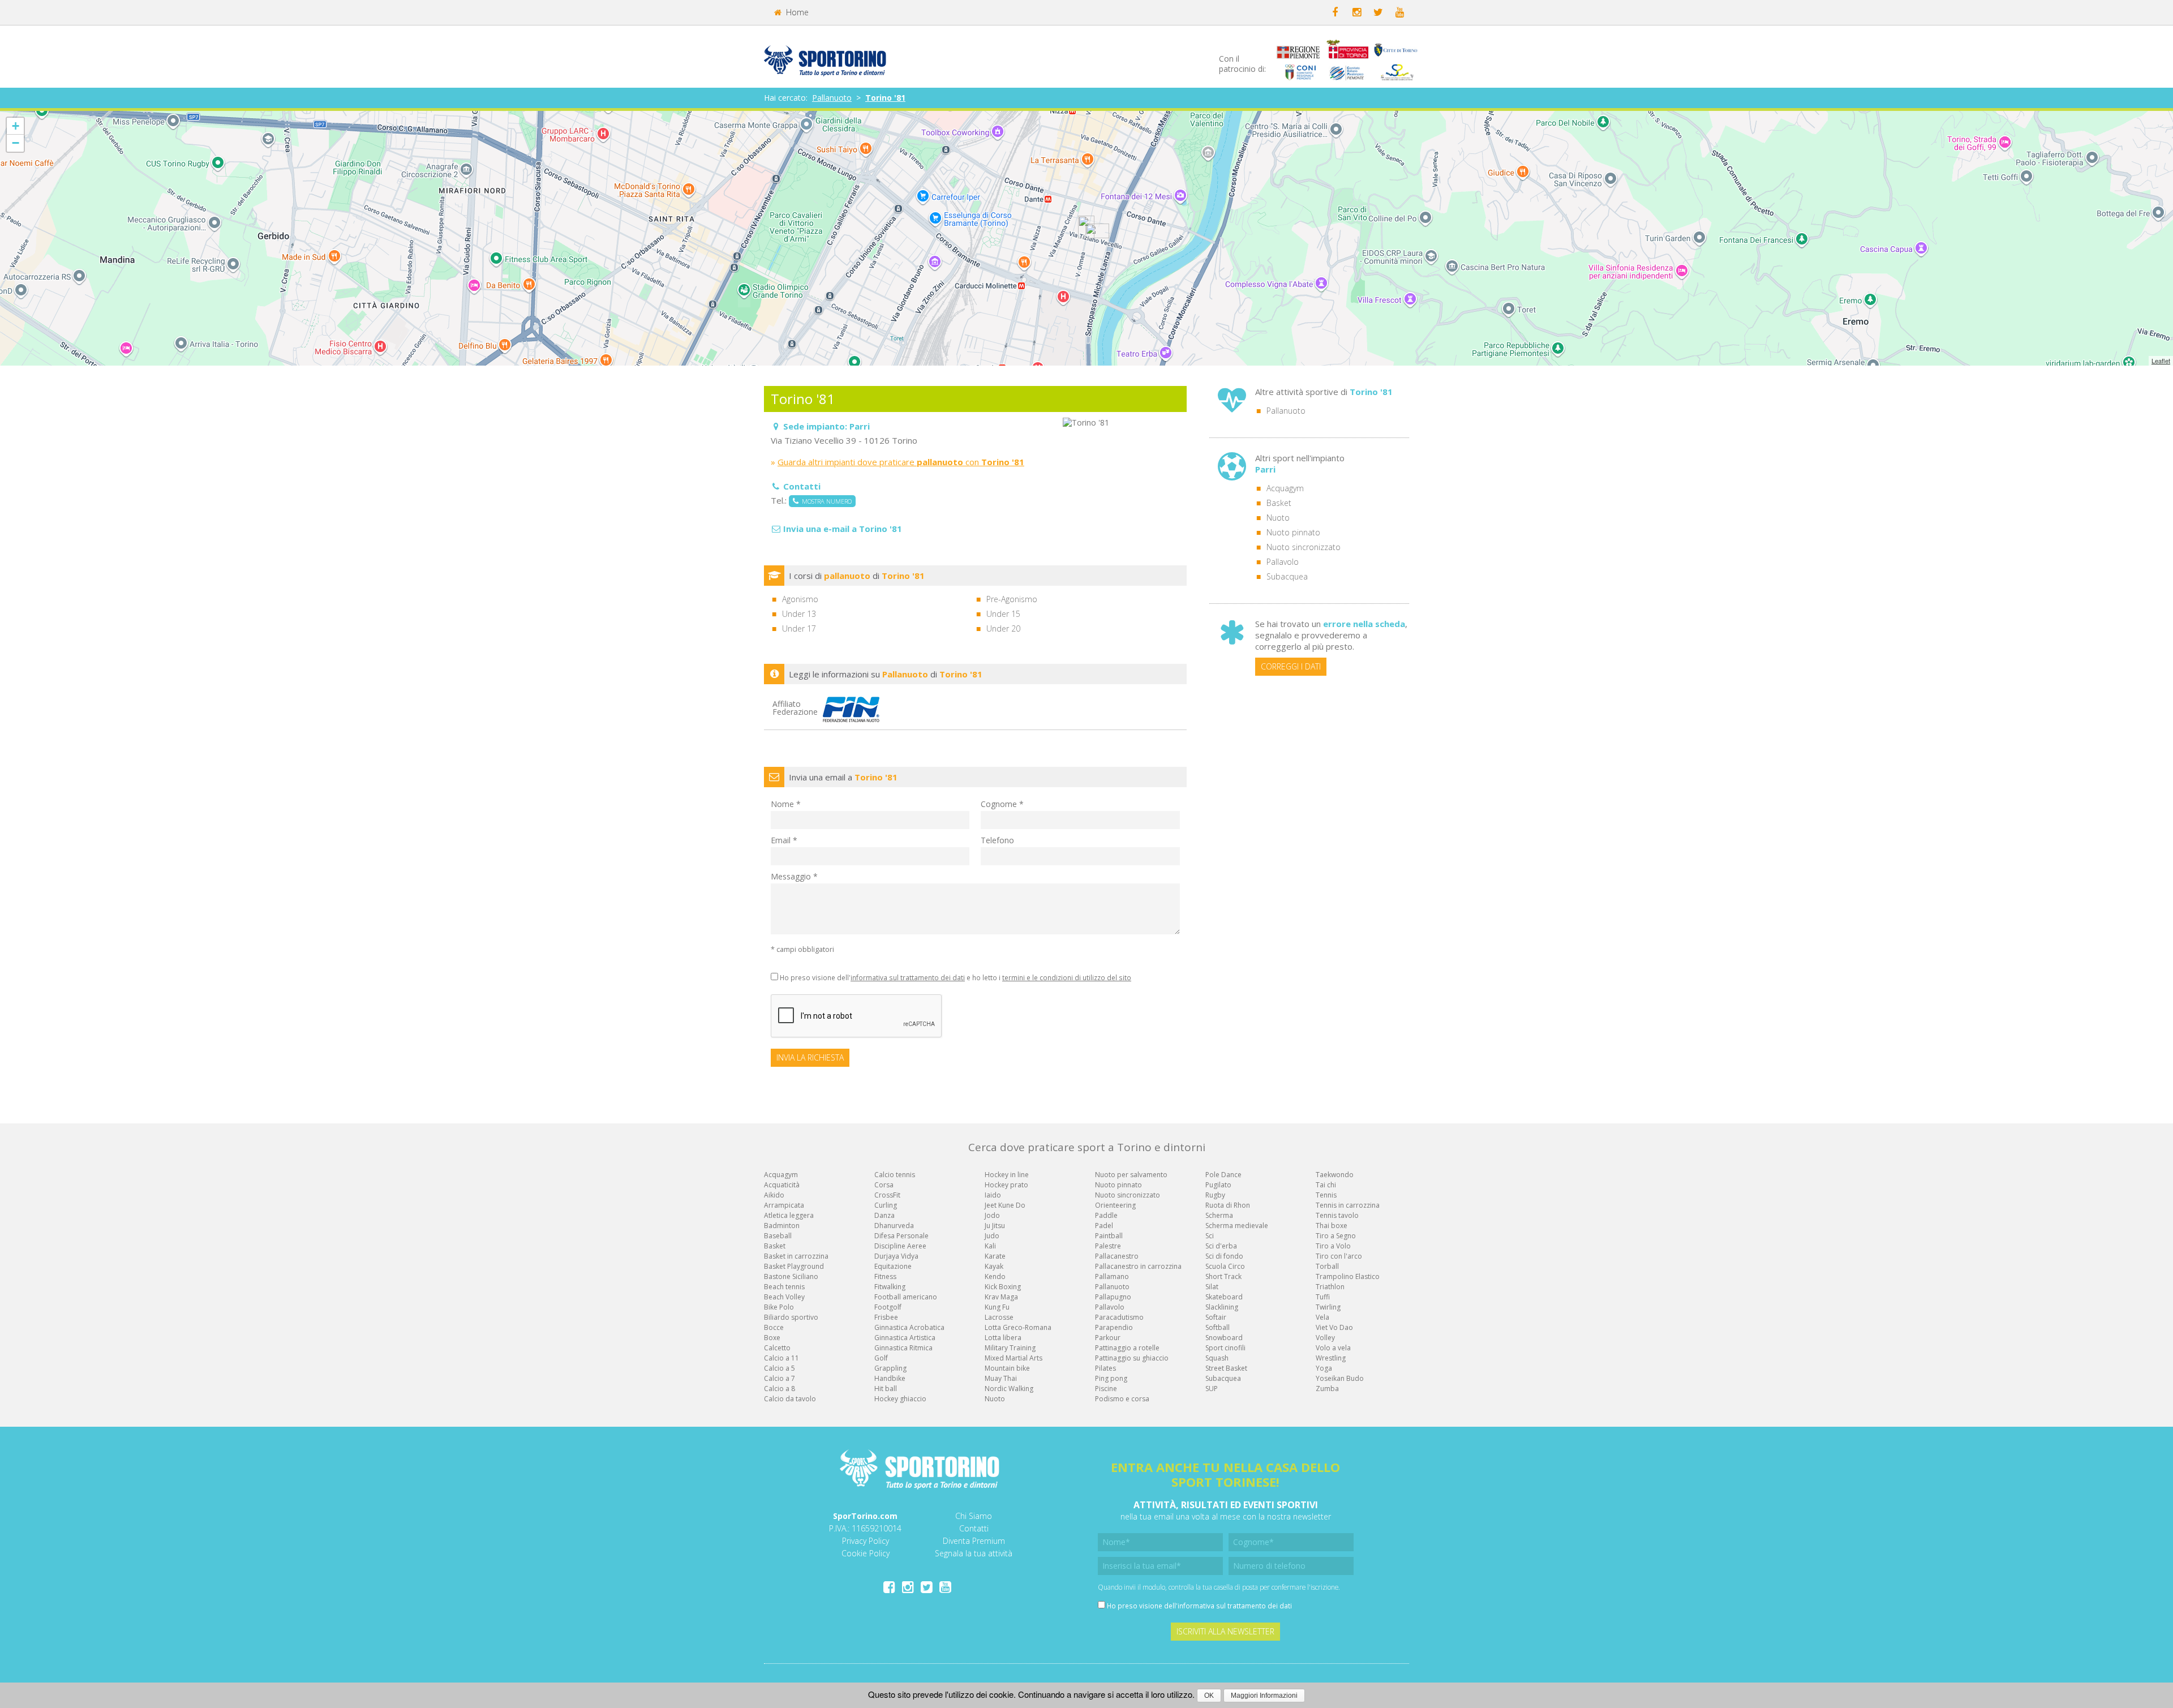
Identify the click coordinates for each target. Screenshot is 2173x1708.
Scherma (1219, 1215)
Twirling (1328, 1307)
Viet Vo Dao (1334, 1327)
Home (796, 12)
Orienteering (1115, 1205)
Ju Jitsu (995, 1226)
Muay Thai (1001, 1378)
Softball (1218, 1327)
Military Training (1010, 1348)
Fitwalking (890, 1287)
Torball (1327, 1266)
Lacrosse (999, 1317)
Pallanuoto (832, 98)
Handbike (890, 1378)
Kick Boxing (1003, 1287)
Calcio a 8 (780, 1389)
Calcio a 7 (780, 1378)
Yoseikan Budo (1340, 1378)
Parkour (1108, 1338)
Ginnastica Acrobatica (909, 1327)
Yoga (1324, 1368)
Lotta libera (1003, 1338)
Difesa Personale (901, 1236)
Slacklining (1222, 1307)
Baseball (778, 1236)
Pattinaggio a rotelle (1127, 1348)
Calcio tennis (895, 1175)
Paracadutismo (1119, 1317)
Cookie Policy (866, 1553)
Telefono (997, 840)
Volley (1325, 1338)
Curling (886, 1205)
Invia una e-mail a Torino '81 (843, 529)
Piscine (1106, 1389)
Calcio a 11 (781, 1358)
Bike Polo (779, 1307)
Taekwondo (1335, 1175)
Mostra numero (825, 501)
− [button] (16, 143)
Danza (884, 1215)
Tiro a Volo (1333, 1246)
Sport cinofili (1225, 1348)
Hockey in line (1007, 1175)
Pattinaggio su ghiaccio (1132, 1358)
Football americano (906, 1297)
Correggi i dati (1291, 666)
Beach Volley (784, 1297)
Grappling (890, 1368)
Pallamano (1112, 1276)
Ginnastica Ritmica (903, 1348)
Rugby (1215, 1195)
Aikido (774, 1195)
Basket (1279, 503)
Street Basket (1226, 1368)
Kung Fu (997, 1307)
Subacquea (1287, 576)
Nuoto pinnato (1293, 532)
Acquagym (1285, 488)
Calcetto (777, 1348)
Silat (1212, 1287)
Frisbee (886, 1317)
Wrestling (1331, 1358)
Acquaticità (782, 1185)
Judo (992, 1236)
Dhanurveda (894, 1226)
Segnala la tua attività (974, 1553)
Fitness (885, 1276)
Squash (1217, 1358)
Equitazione (893, 1266)
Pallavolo (1283, 562)
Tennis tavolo (1337, 1215)
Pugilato (1218, 1185)
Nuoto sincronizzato (1304, 547)
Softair (1216, 1317)
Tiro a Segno (1336, 1236)
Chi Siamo (974, 1516)
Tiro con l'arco (1339, 1256)
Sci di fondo (1224, 1256)
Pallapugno (1113, 1297)
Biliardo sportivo (791, 1317)
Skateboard (1224, 1297)
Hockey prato (1006, 1185)
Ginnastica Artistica (905, 1338)
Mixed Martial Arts (1014, 1358)
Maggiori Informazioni (1264, 1696)
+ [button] (16, 126)
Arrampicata (784, 1205)
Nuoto (1278, 518)
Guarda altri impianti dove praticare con (901, 462)
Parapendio (1114, 1327)
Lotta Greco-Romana (1018, 1327)
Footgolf (888, 1307)
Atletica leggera (789, 1215)
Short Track (1223, 1276)
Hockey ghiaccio (900, 1399)
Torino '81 (885, 98)
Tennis (1326, 1195)
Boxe (772, 1338)
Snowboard (1224, 1338)
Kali (990, 1246)
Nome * (786, 804)
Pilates (1105, 1368)
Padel (1104, 1226)
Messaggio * (794, 876)
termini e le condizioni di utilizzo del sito (1067, 977)
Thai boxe (1332, 1226)
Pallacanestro (1117, 1256)
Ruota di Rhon (1228, 1205)
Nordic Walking (1009, 1389)
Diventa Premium (974, 1541)
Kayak (994, 1266)
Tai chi (1326, 1185)
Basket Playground (794, 1266)
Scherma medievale (1237, 1226)
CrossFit (887, 1195)
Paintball (1109, 1236)
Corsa (884, 1185)
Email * (784, 840)
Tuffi (1323, 1297)
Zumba (1327, 1389)
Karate (995, 1256)
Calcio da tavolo (790, 1399)
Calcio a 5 (780, 1368)
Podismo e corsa (1122, 1399)
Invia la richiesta (810, 1057)
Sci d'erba (1221, 1246)
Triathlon (1330, 1287)
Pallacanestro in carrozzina (1138, 1266)
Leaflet (2161, 361)
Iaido (993, 1195)
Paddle (1106, 1215)
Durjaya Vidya (896, 1256)
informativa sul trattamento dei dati (908, 977)
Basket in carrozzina (796, 1256)
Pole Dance (1223, 1175)
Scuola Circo (1225, 1266)
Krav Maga (1001, 1297)
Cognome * (1002, 804)
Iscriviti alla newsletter (1225, 1631)
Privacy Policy (866, 1541)
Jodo (992, 1215)
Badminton (782, 1226)
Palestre (1108, 1246)
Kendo (995, 1276)
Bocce (774, 1327)
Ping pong (1111, 1378)
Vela (1322, 1317)
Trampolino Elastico (1348, 1276)
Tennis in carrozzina (1348, 1205)
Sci (1210, 1236)
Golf (881, 1358)
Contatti (974, 1528)
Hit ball (886, 1389)
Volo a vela (1333, 1348)
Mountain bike (1007, 1368)
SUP (1212, 1389)
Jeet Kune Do (1005, 1205)
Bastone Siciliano (791, 1276)
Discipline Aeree (900, 1246)
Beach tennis (784, 1287)
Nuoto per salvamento (1131, 1175)
